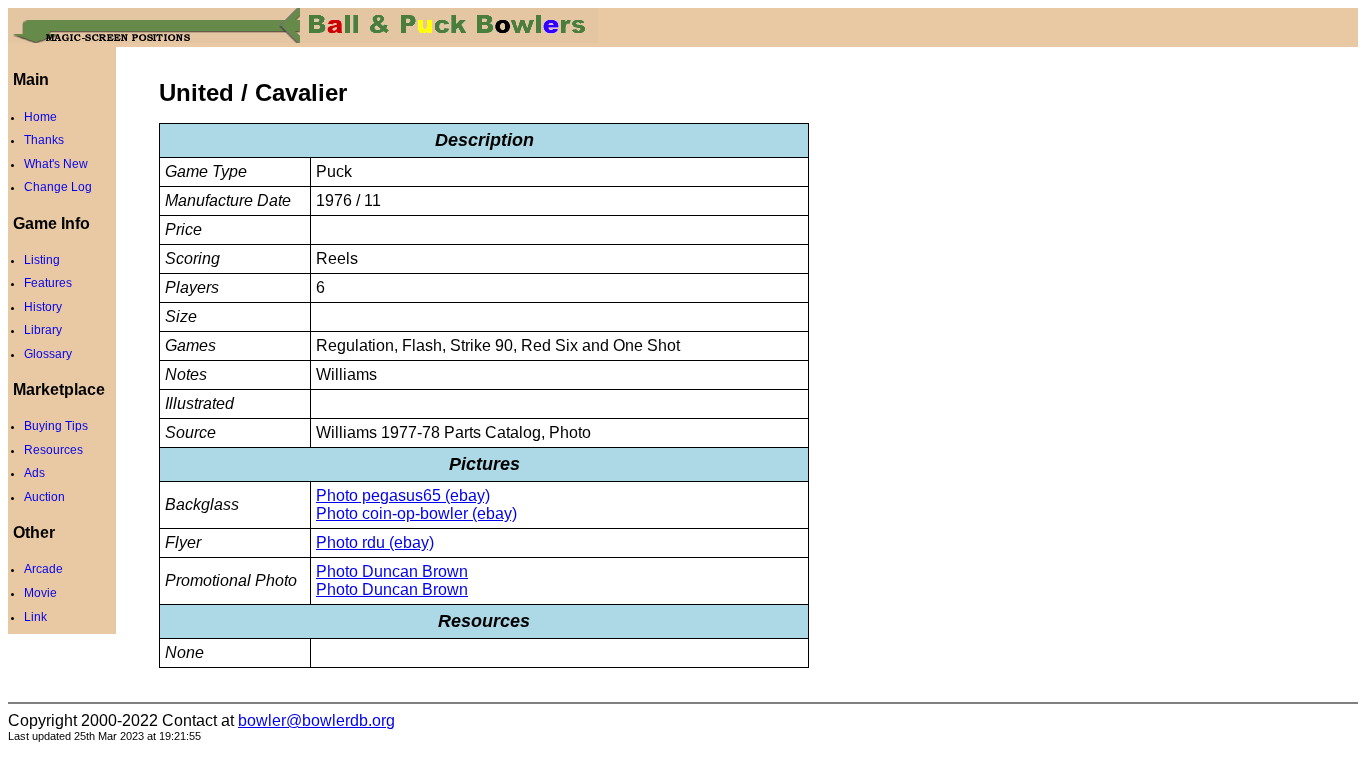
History (43, 307)
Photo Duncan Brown (392, 571)
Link (35, 617)
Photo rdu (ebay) (375, 542)
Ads (34, 473)
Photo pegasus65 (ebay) (403, 495)
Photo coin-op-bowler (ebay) (416, 513)
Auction (44, 497)
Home (40, 117)
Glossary (48, 354)
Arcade (43, 569)
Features (48, 283)
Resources (53, 450)
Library (43, 330)
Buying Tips (56, 426)
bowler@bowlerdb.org (316, 720)
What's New (56, 164)
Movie (40, 593)
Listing (42, 260)
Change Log (58, 187)
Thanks (44, 140)
